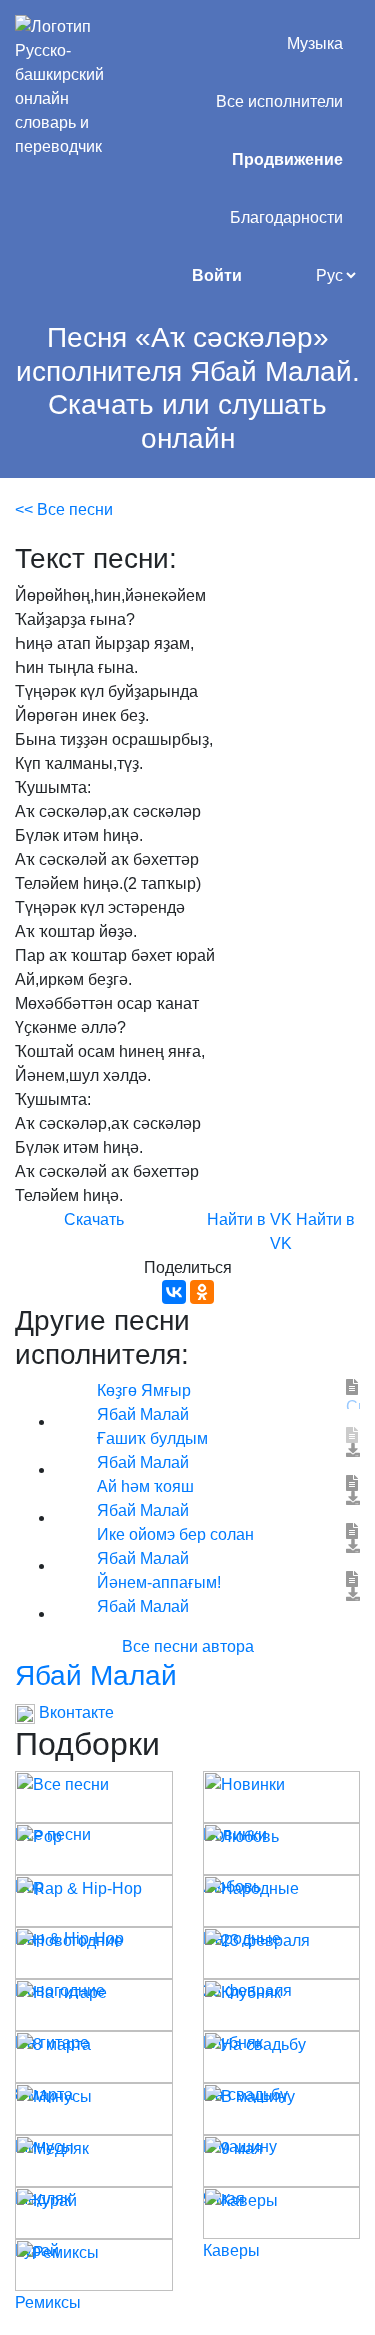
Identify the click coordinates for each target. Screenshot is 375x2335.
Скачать (94, 1219)
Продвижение (287, 159)
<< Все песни (64, 509)
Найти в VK (249, 1219)
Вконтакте (74, 1712)
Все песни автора (188, 1646)
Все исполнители (279, 101)
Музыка (315, 43)
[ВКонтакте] (174, 1292)
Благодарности (286, 217)
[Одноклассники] (202, 1292)
